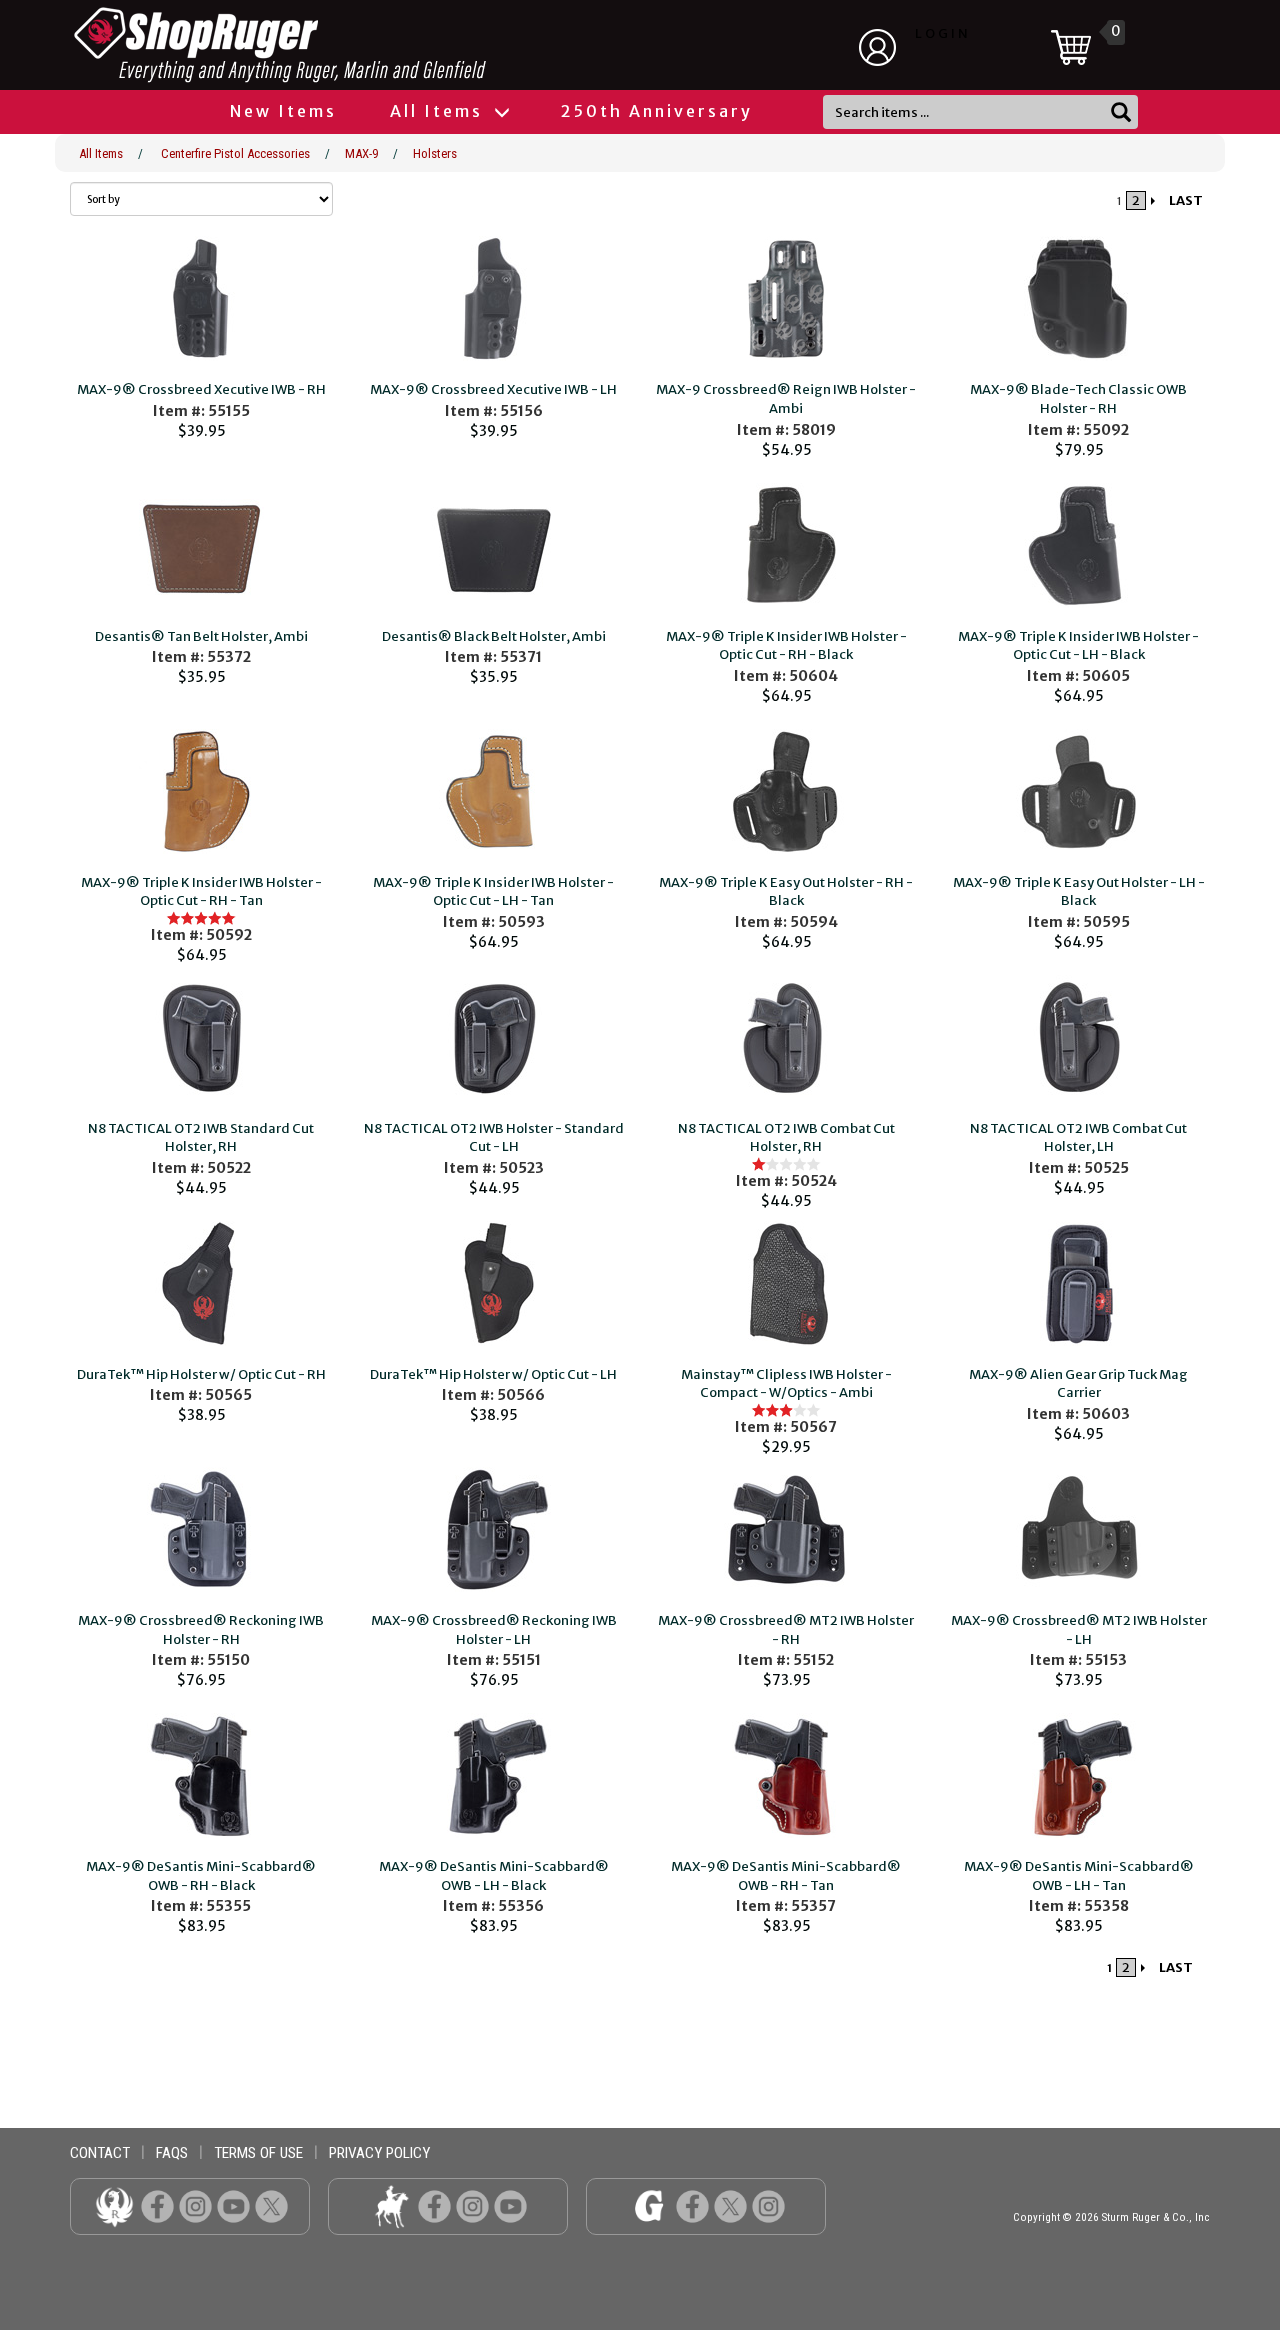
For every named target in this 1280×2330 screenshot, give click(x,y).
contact (100, 2153)
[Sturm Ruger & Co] (335, 45)
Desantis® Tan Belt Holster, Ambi (201, 636)
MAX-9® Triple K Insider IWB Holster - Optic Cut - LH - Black (1078, 646)
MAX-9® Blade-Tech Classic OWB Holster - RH (1078, 399)
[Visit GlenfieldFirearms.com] (649, 2205)
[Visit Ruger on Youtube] (233, 2205)
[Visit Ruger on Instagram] (195, 2205)
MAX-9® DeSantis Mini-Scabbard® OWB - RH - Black (201, 1876)
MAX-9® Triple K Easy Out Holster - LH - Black (1079, 892)
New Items (283, 111)
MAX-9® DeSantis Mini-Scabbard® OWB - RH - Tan (786, 1876)
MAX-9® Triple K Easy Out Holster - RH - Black (786, 892)
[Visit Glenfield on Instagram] (768, 2205)
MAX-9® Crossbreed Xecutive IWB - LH (493, 389)
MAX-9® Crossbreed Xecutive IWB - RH (201, 389)
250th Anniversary (657, 111)
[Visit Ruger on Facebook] (157, 2205)
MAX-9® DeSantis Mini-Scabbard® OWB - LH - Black (494, 1876)
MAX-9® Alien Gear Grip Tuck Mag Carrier (1078, 1384)
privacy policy (379, 2153)
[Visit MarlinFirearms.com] (391, 2205)
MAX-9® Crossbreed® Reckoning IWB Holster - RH (201, 1630)
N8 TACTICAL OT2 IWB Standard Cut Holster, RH (201, 1138)
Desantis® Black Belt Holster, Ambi (494, 636)
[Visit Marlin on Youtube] (510, 2205)
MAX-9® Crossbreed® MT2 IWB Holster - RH (786, 1630)
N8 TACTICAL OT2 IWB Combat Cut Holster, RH (786, 1138)
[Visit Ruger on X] (271, 2205)
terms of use (258, 2153)
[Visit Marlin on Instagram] (472, 2205)
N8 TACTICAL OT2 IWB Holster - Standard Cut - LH (494, 1138)
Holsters (435, 153)
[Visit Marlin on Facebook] (434, 2205)
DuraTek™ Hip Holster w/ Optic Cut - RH (201, 1374)
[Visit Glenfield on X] (730, 2205)
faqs (172, 2153)
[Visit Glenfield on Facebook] (692, 2205)
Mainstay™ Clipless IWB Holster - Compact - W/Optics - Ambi (786, 1384)
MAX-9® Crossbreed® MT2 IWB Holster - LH (1079, 1630)
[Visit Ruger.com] (114, 2205)
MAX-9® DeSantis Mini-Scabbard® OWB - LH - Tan (1079, 1876)
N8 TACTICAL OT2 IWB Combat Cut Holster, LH (1078, 1138)
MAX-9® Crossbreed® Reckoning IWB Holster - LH (494, 1630)
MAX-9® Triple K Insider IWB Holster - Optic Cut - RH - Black (786, 646)
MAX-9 (361, 153)
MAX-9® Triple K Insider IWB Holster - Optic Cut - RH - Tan (201, 892)
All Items (439, 111)
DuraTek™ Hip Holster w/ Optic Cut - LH (493, 1374)
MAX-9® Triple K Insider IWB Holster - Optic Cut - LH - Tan (493, 892)
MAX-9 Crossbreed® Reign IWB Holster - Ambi (786, 399)
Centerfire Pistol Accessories (235, 153)
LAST (1186, 200)
